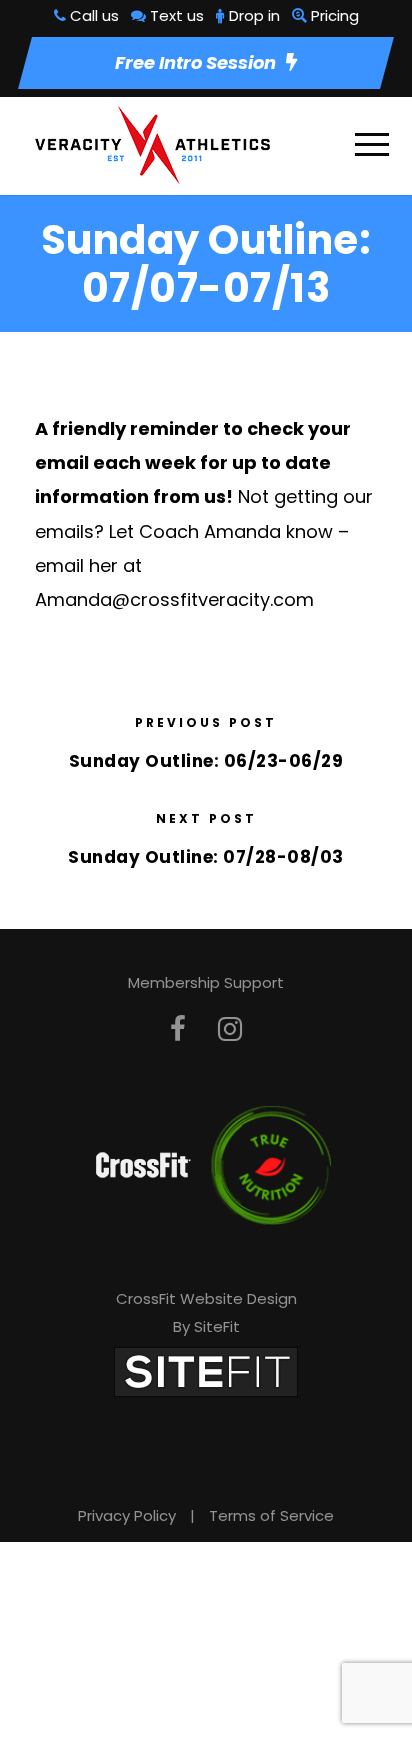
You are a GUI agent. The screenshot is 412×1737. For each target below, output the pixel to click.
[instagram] (230, 1029)
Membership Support (206, 982)
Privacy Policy (127, 1515)
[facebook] (178, 1029)
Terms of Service (271, 1515)
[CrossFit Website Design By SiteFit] (206, 1370)
